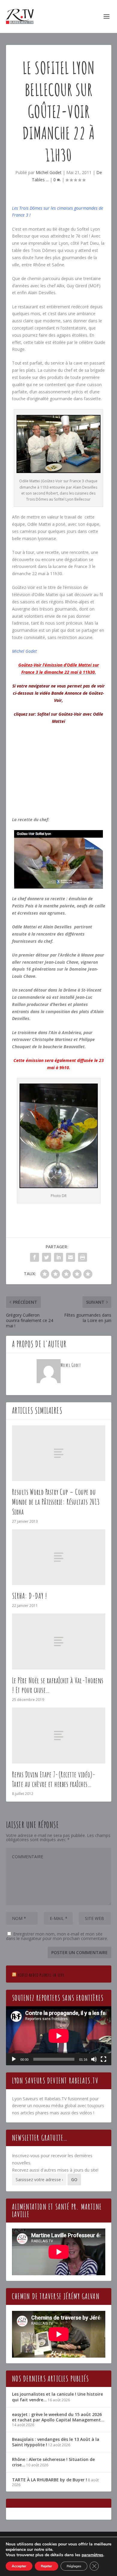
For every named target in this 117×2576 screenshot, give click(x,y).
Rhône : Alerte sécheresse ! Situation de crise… (53, 2462)
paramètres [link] (92, 2555)
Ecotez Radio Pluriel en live (41, 1975)
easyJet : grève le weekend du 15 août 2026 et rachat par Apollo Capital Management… (58, 2417)
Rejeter (46, 2566)
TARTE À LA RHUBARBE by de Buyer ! (49, 2480)
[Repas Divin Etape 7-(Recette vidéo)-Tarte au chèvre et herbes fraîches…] (59, 1736)
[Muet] (94, 2059)
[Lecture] (14, 2059)
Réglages (74, 2566)
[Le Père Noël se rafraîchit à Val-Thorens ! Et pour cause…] (59, 1641)
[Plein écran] (103, 2059)
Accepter (19, 2566)
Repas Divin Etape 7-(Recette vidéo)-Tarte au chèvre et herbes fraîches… (54, 1779)
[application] (59, 2036)
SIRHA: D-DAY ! (30, 1596)
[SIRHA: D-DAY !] (59, 1557)
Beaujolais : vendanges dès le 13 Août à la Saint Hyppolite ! (56, 2442)
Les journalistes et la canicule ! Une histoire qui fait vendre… (57, 2397)
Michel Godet (49, 172)
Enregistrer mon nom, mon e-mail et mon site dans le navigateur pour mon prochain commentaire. (57, 1936)
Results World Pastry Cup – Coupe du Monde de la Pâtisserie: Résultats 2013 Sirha (56, 1502)
